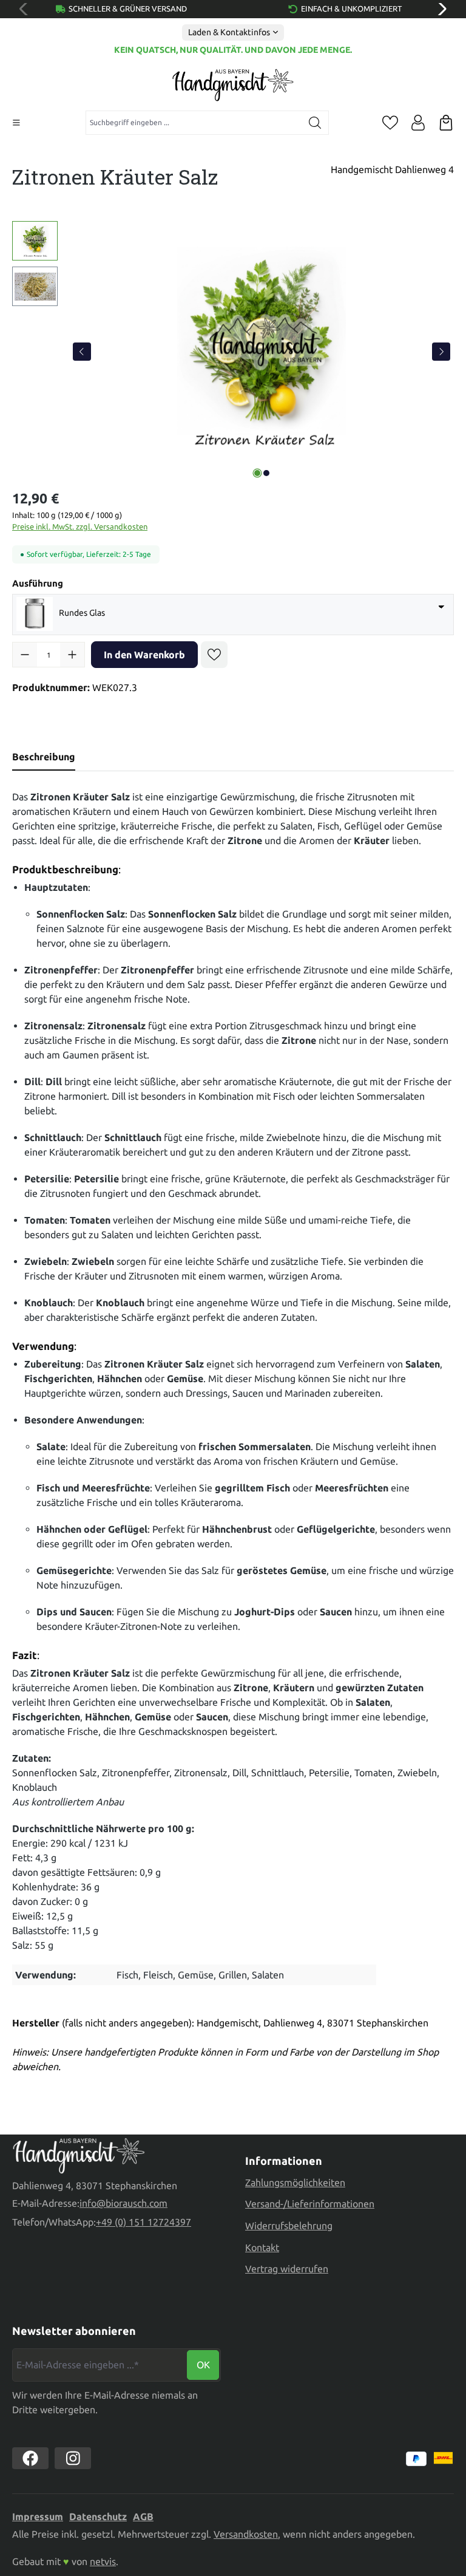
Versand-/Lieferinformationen (310, 2204)
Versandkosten (246, 2534)
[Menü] (16, 123)
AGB (143, 2516)
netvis (103, 2561)
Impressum (38, 2516)
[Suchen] (315, 123)
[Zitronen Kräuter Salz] (262, 352)
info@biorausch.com (123, 2203)
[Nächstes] (441, 352)
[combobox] (194, 123)
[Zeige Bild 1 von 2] (257, 473)
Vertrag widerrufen (287, 2269)
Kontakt (262, 2247)
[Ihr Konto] (418, 123)
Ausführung (38, 583)
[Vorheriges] (82, 352)
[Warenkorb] (446, 123)
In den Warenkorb (144, 655)
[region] (233, 352)
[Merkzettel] (390, 123)
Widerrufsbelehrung (289, 2226)
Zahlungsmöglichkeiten (295, 2182)
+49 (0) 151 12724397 (144, 2222)
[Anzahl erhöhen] (72, 655)
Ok (203, 2365)
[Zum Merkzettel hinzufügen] (214, 655)
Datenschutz (98, 2516)
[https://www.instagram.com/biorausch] (73, 2458)
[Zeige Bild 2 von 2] (266, 473)
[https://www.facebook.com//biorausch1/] (30, 2458)
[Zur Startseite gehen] (233, 85)
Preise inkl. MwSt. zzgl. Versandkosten (80, 526)
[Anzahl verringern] (25, 655)
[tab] (44, 757)
